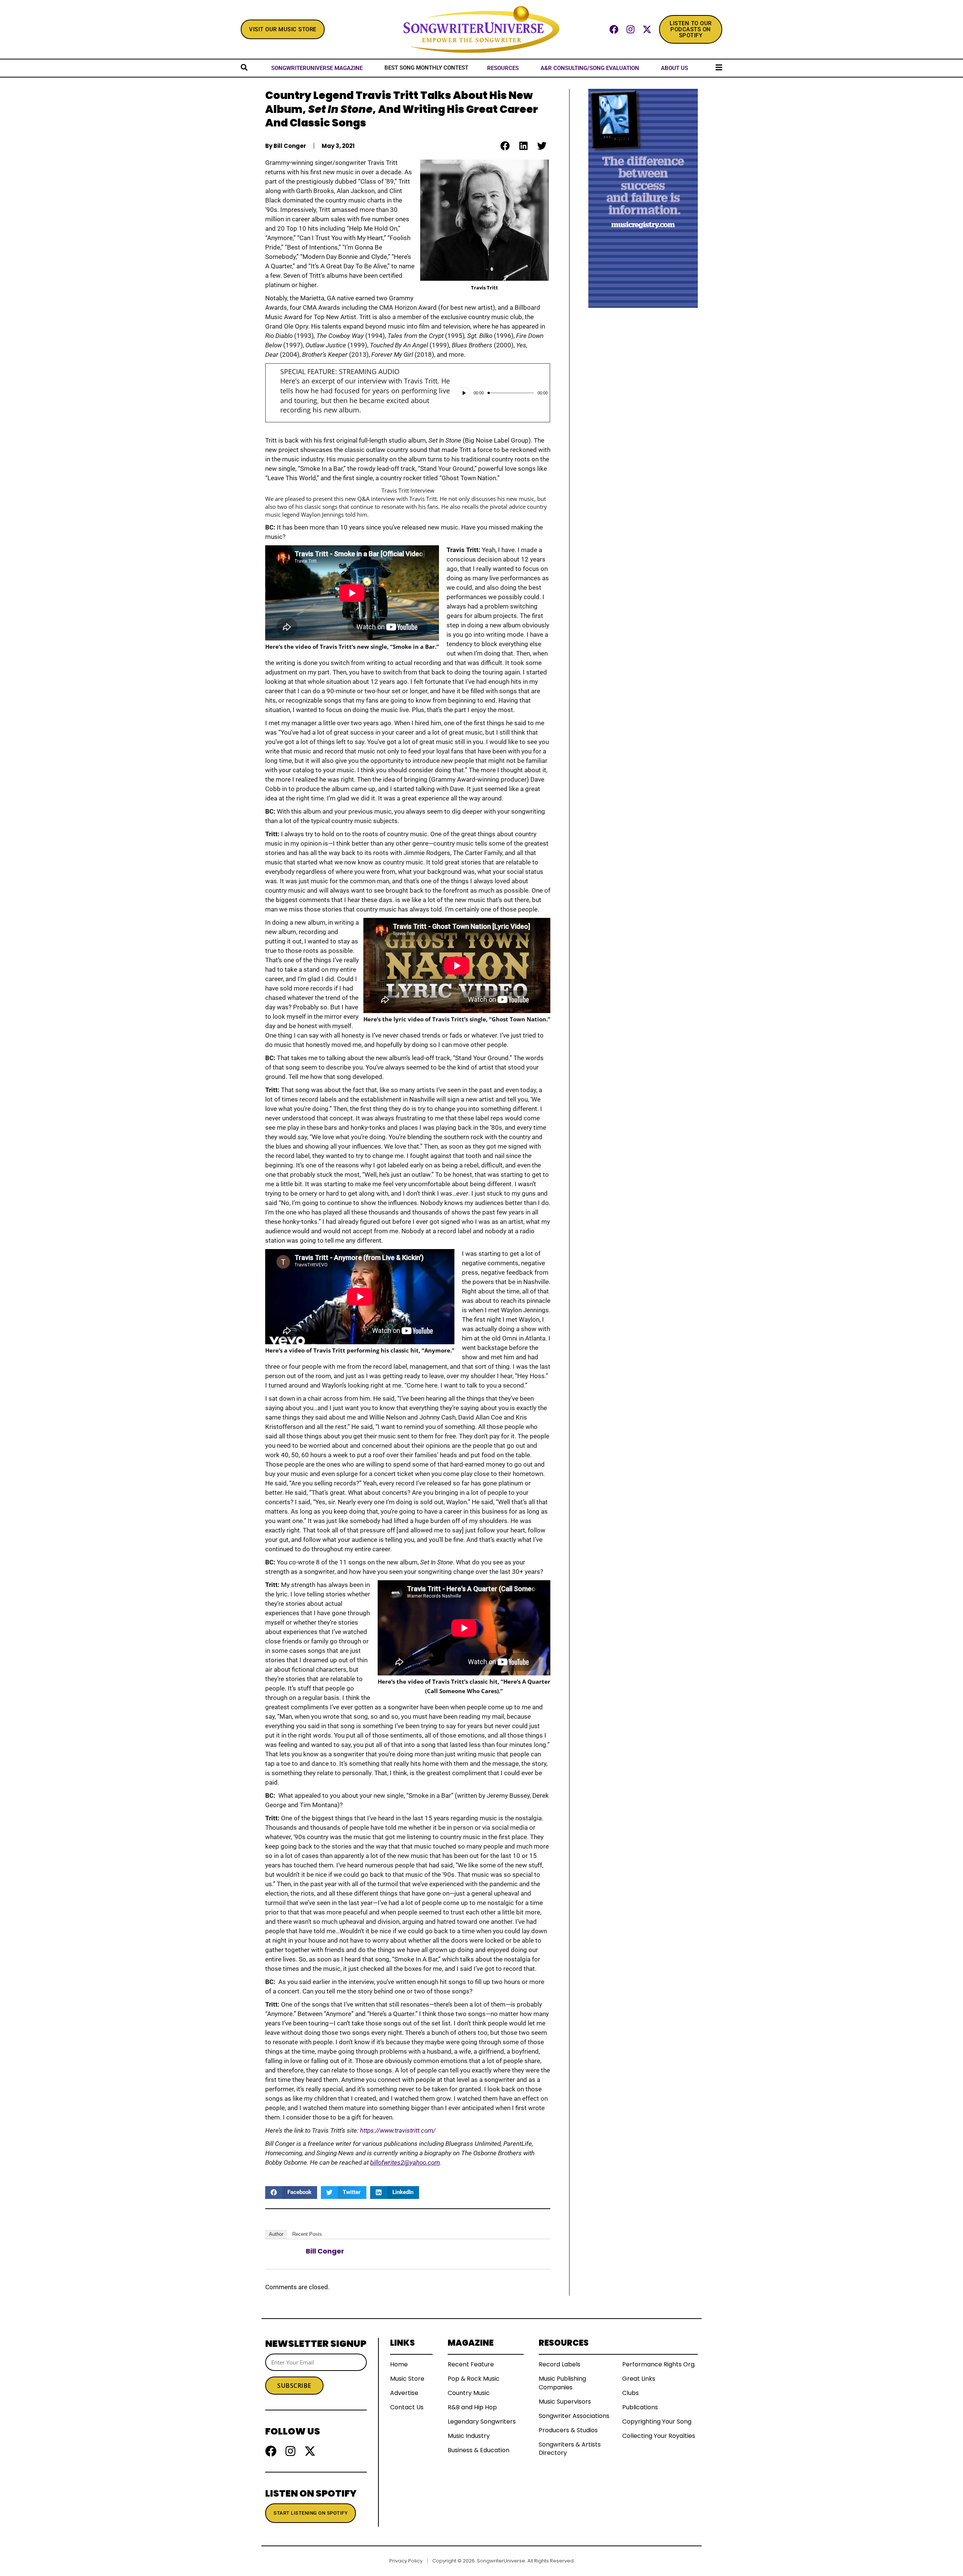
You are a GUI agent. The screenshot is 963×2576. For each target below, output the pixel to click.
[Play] (464, 393)
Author (276, 2234)
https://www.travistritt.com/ (398, 2130)
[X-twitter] (647, 29)
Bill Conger (325, 2251)
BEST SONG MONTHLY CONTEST (426, 68)
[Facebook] (614, 29)
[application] (503, 393)
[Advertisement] (643, 421)
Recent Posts (307, 2234)
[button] (505, 146)
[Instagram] (630, 29)
